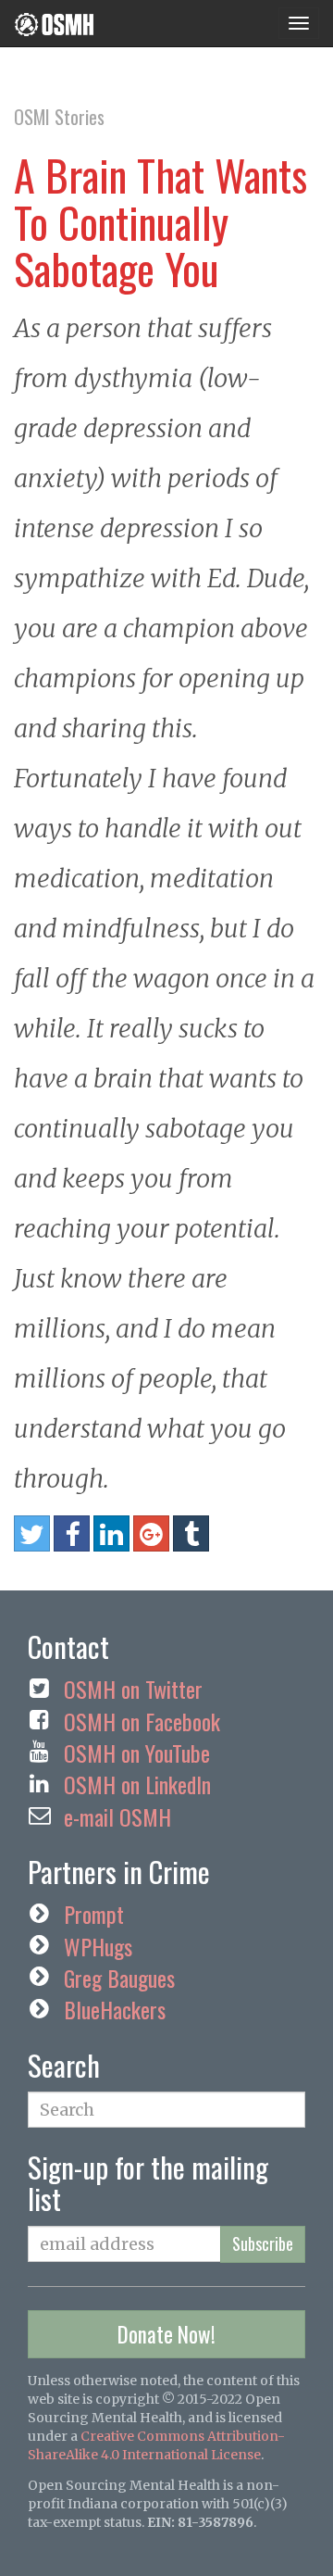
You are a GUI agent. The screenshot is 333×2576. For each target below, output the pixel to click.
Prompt (94, 1914)
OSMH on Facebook (142, 1721)
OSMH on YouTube (137, 1753)
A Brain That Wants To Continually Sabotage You (160, 221)
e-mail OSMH (117, 1816)
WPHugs (98, 1946)
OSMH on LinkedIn (137, 1784)
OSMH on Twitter (133, 1689)
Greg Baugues (119, 1978)
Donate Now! (166, 2334)
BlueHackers (115, 2009)
